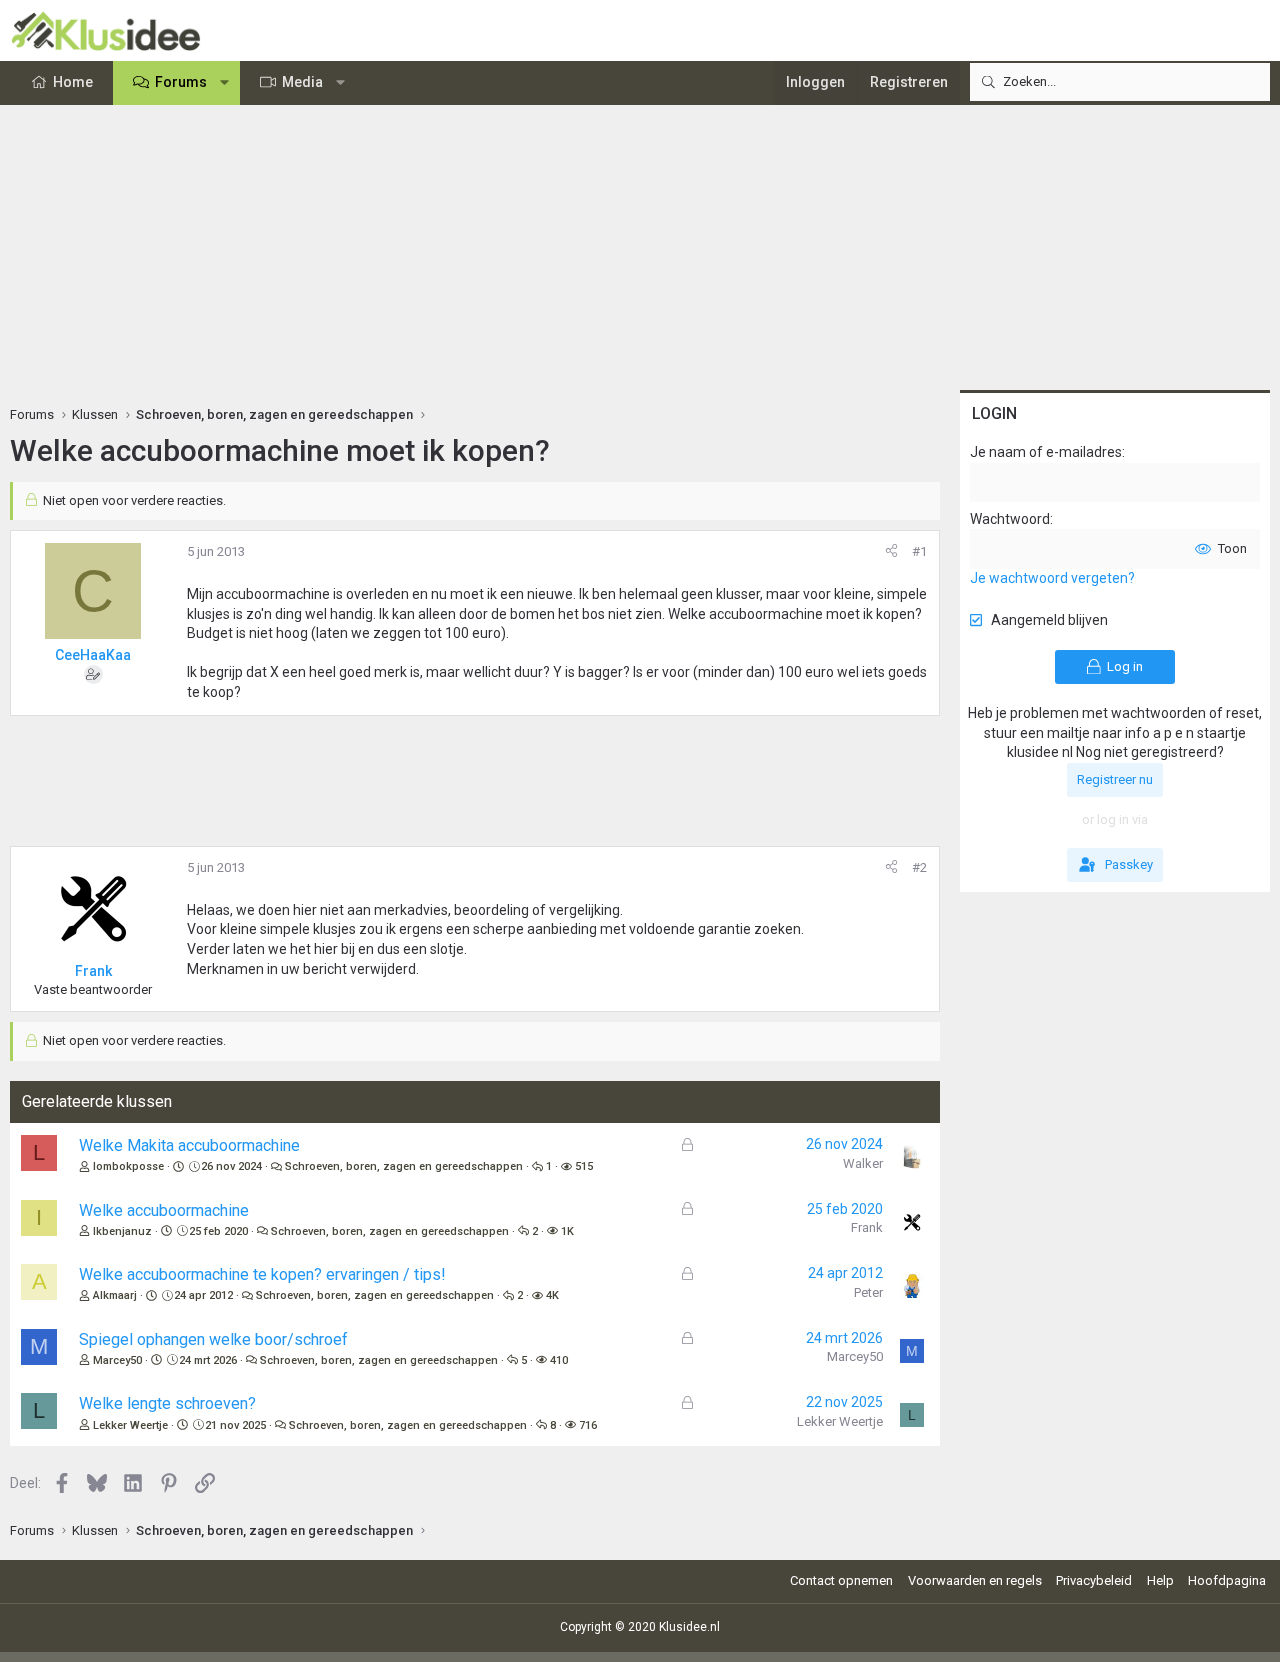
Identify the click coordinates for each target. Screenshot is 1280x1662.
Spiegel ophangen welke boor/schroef (213, 1339)
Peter (868, 1292)
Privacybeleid (1094, 1580)
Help (1160, 1580)
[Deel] (891, 552)
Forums (181, 82)
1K (567, 1231)
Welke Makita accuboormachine (189, 1145)
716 (588, 1425)
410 (559, 1360)
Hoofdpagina (1227, 1580)
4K (552, 1295)
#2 (919, 867)
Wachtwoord (1010, 519)
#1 (919, 551)
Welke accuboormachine (164, 1210)
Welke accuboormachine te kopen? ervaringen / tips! (262, 1274)
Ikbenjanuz (122, 1231)
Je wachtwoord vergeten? (1052, 578)
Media (302, 82)
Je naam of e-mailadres (1046, 452)
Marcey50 (117, 1360)
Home (73, 82)
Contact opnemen (841, 1580)
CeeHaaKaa (93, 655)
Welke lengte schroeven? (167, 1403)
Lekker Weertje (130, 1425)
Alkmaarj (115, 1295)
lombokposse (128, 1166)
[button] (225, 83)
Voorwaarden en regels (975, 1580)
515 (584, 1166)
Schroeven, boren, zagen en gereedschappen (404, 1166)
